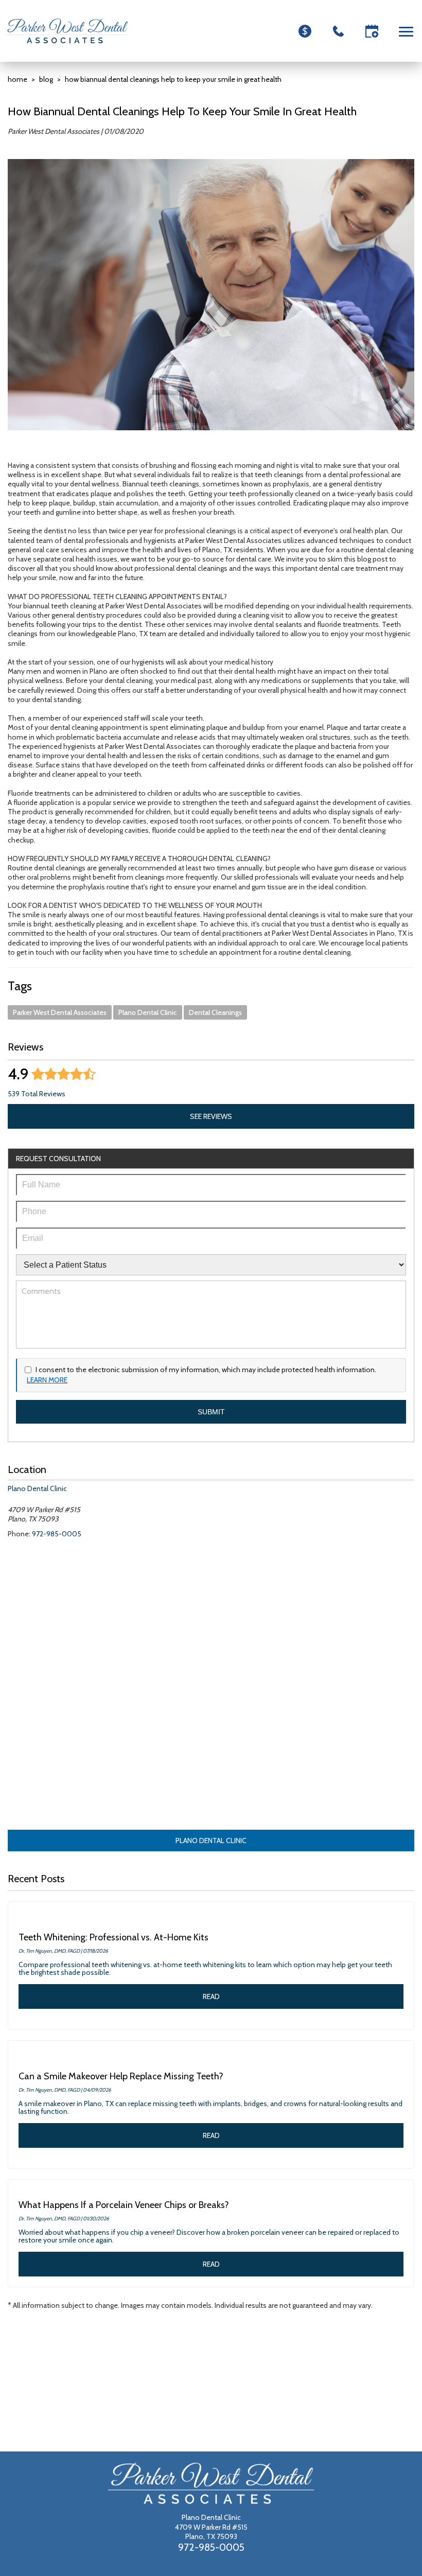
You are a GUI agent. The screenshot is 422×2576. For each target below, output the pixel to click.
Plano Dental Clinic (148, 1012)
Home (17, 79)
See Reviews (211, 1116)
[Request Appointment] (372, 31)
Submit (211, 1412)
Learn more (47, 1380)
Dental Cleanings (215, 1012)
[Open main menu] (408, 31)
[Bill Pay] (305, 31)
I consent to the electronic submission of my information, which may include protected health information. (206, 1370)
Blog (46, 79)
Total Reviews (37, 1094)
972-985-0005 (57, 1534)
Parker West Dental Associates (60, 1012)
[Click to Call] (338, 31)
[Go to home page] (67, 31)
